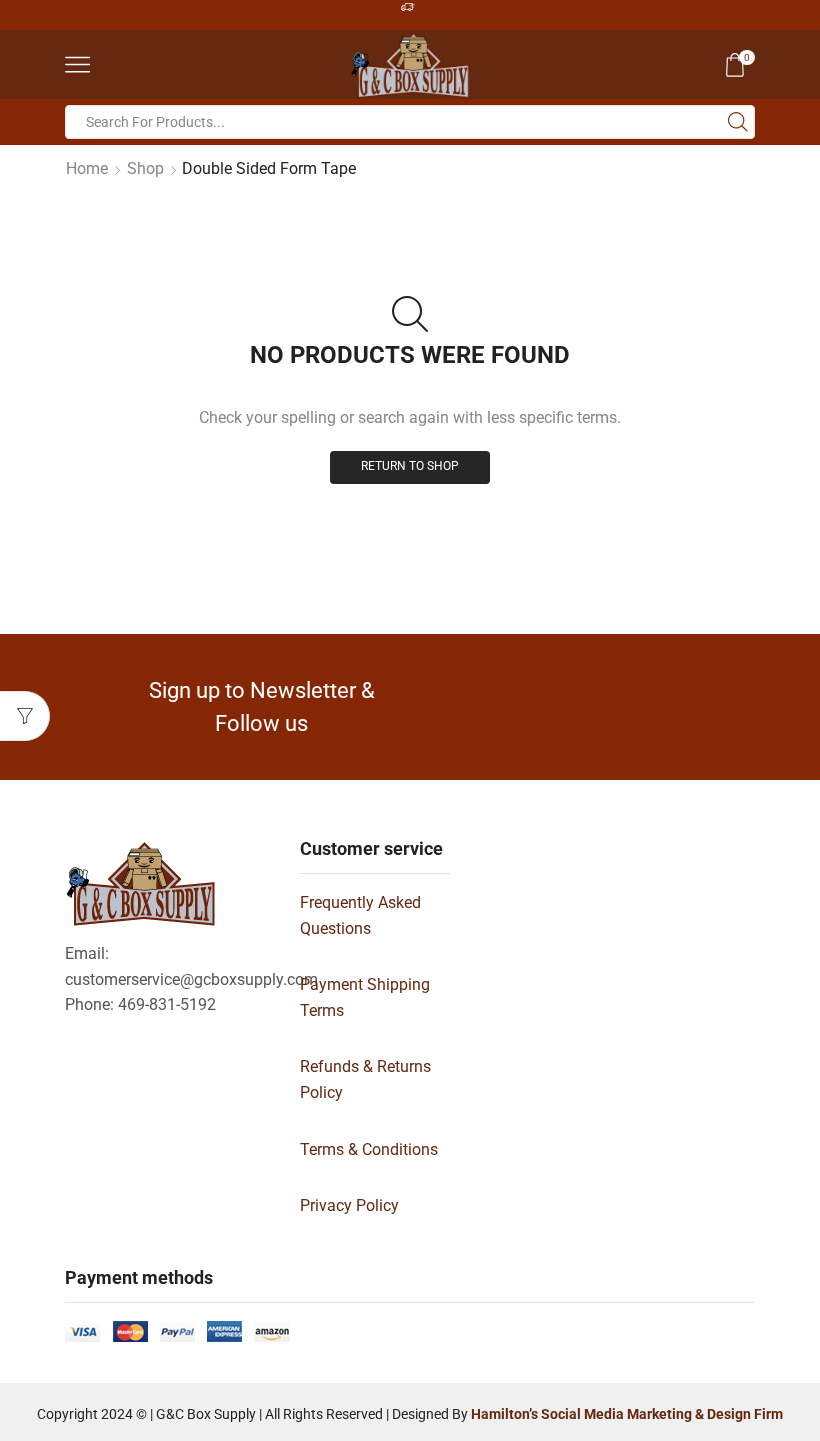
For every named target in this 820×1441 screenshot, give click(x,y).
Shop (145, 168)
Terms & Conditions (369, 1149)
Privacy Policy (349, 1205)
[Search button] (738, 122)
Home (87, 168)
